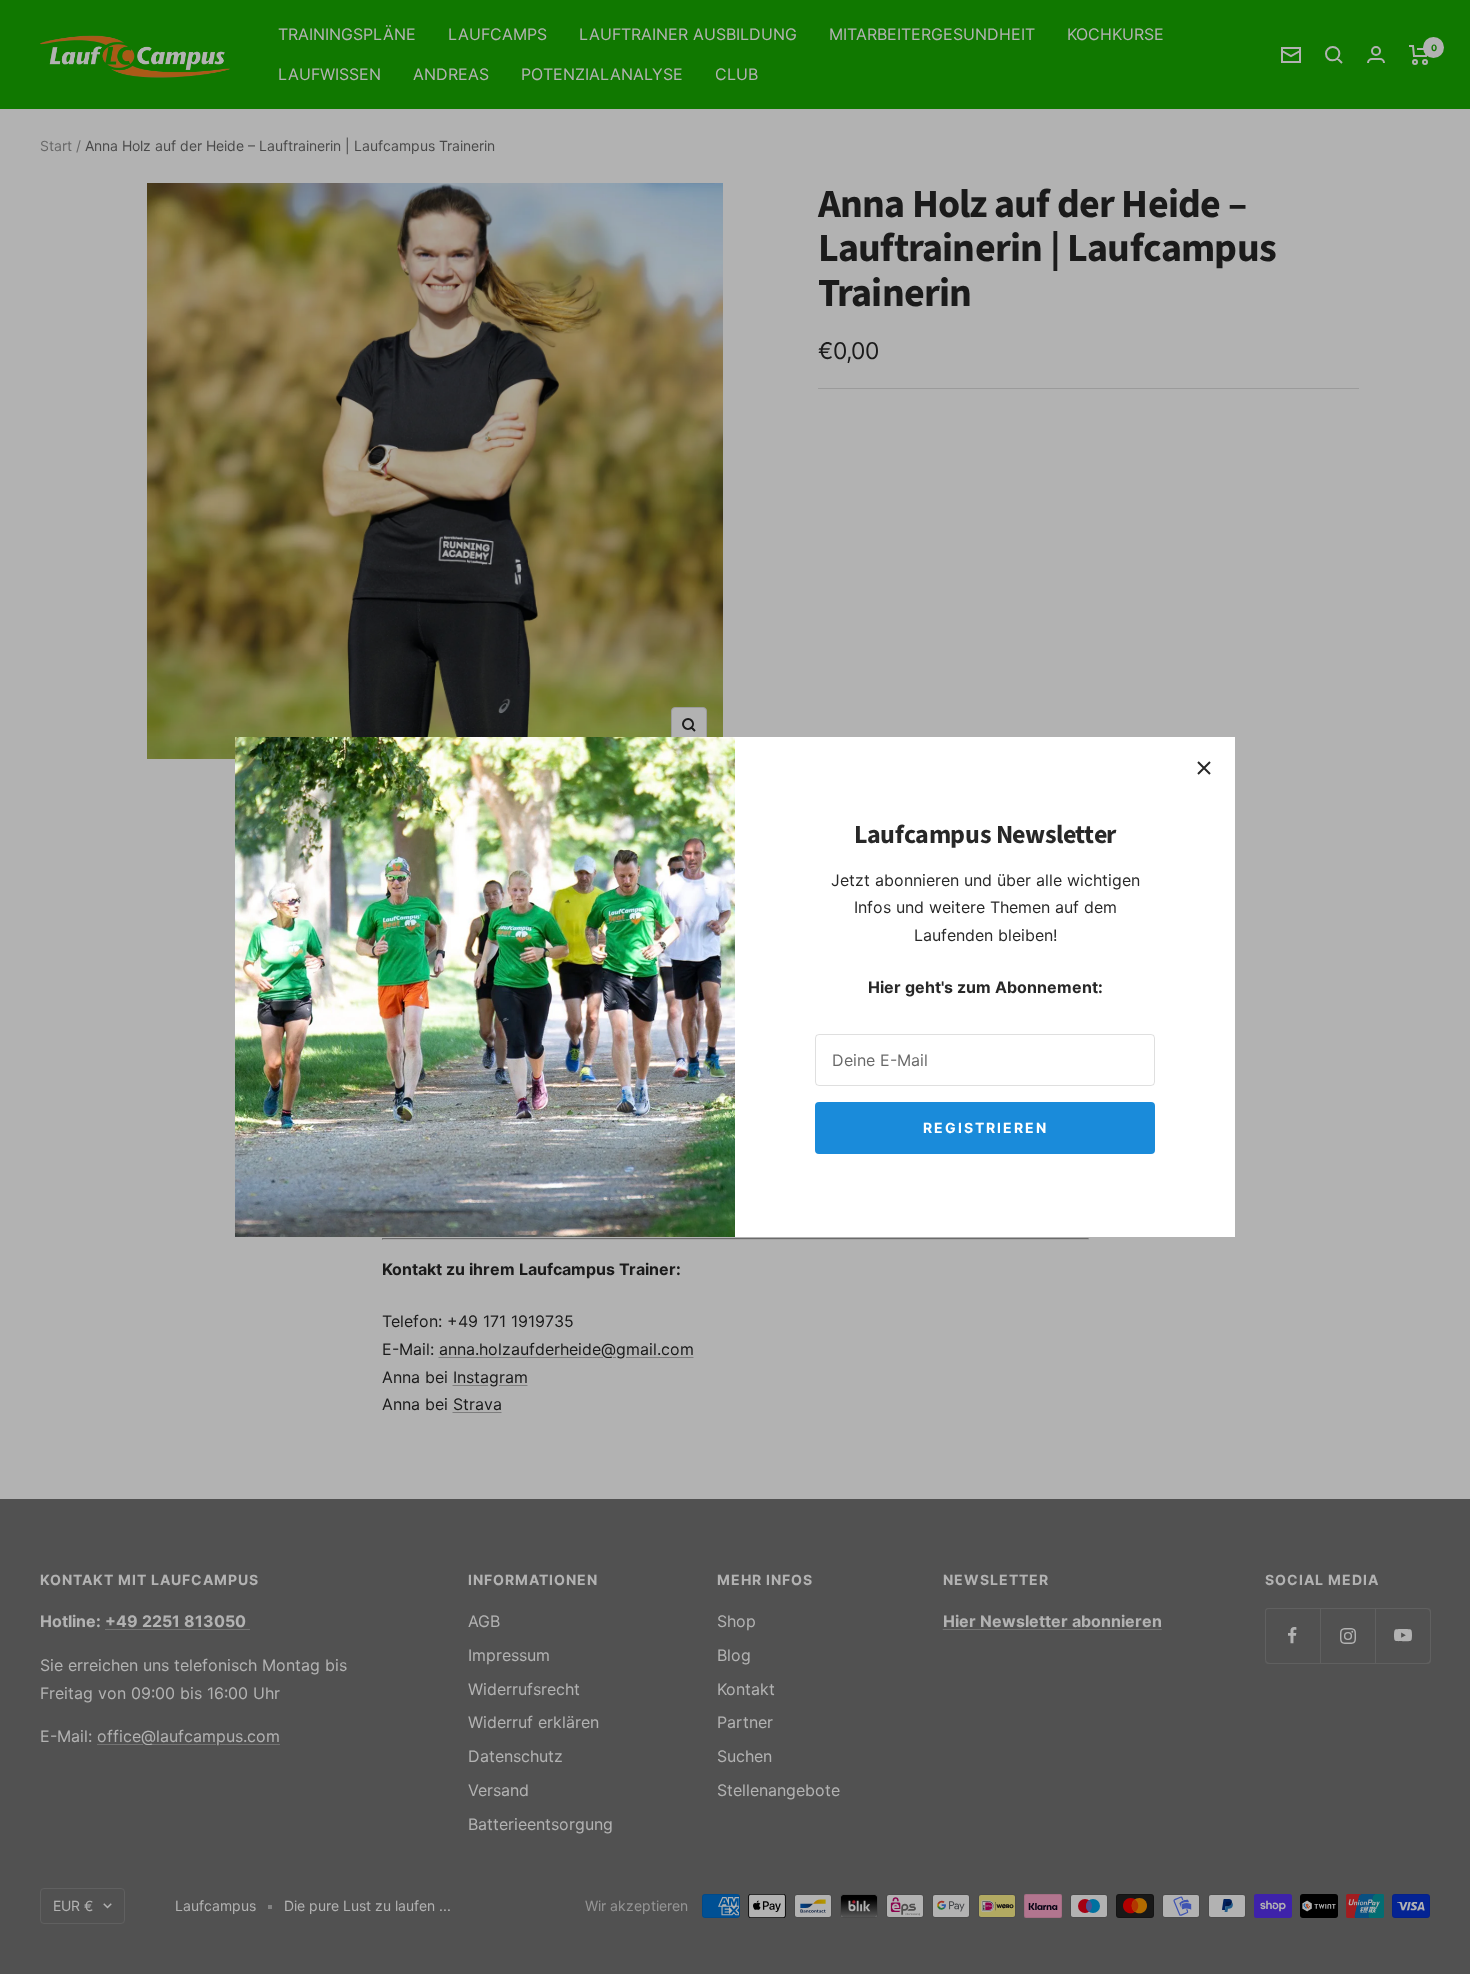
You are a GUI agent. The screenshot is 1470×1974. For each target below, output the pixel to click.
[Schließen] (1204, 768)
